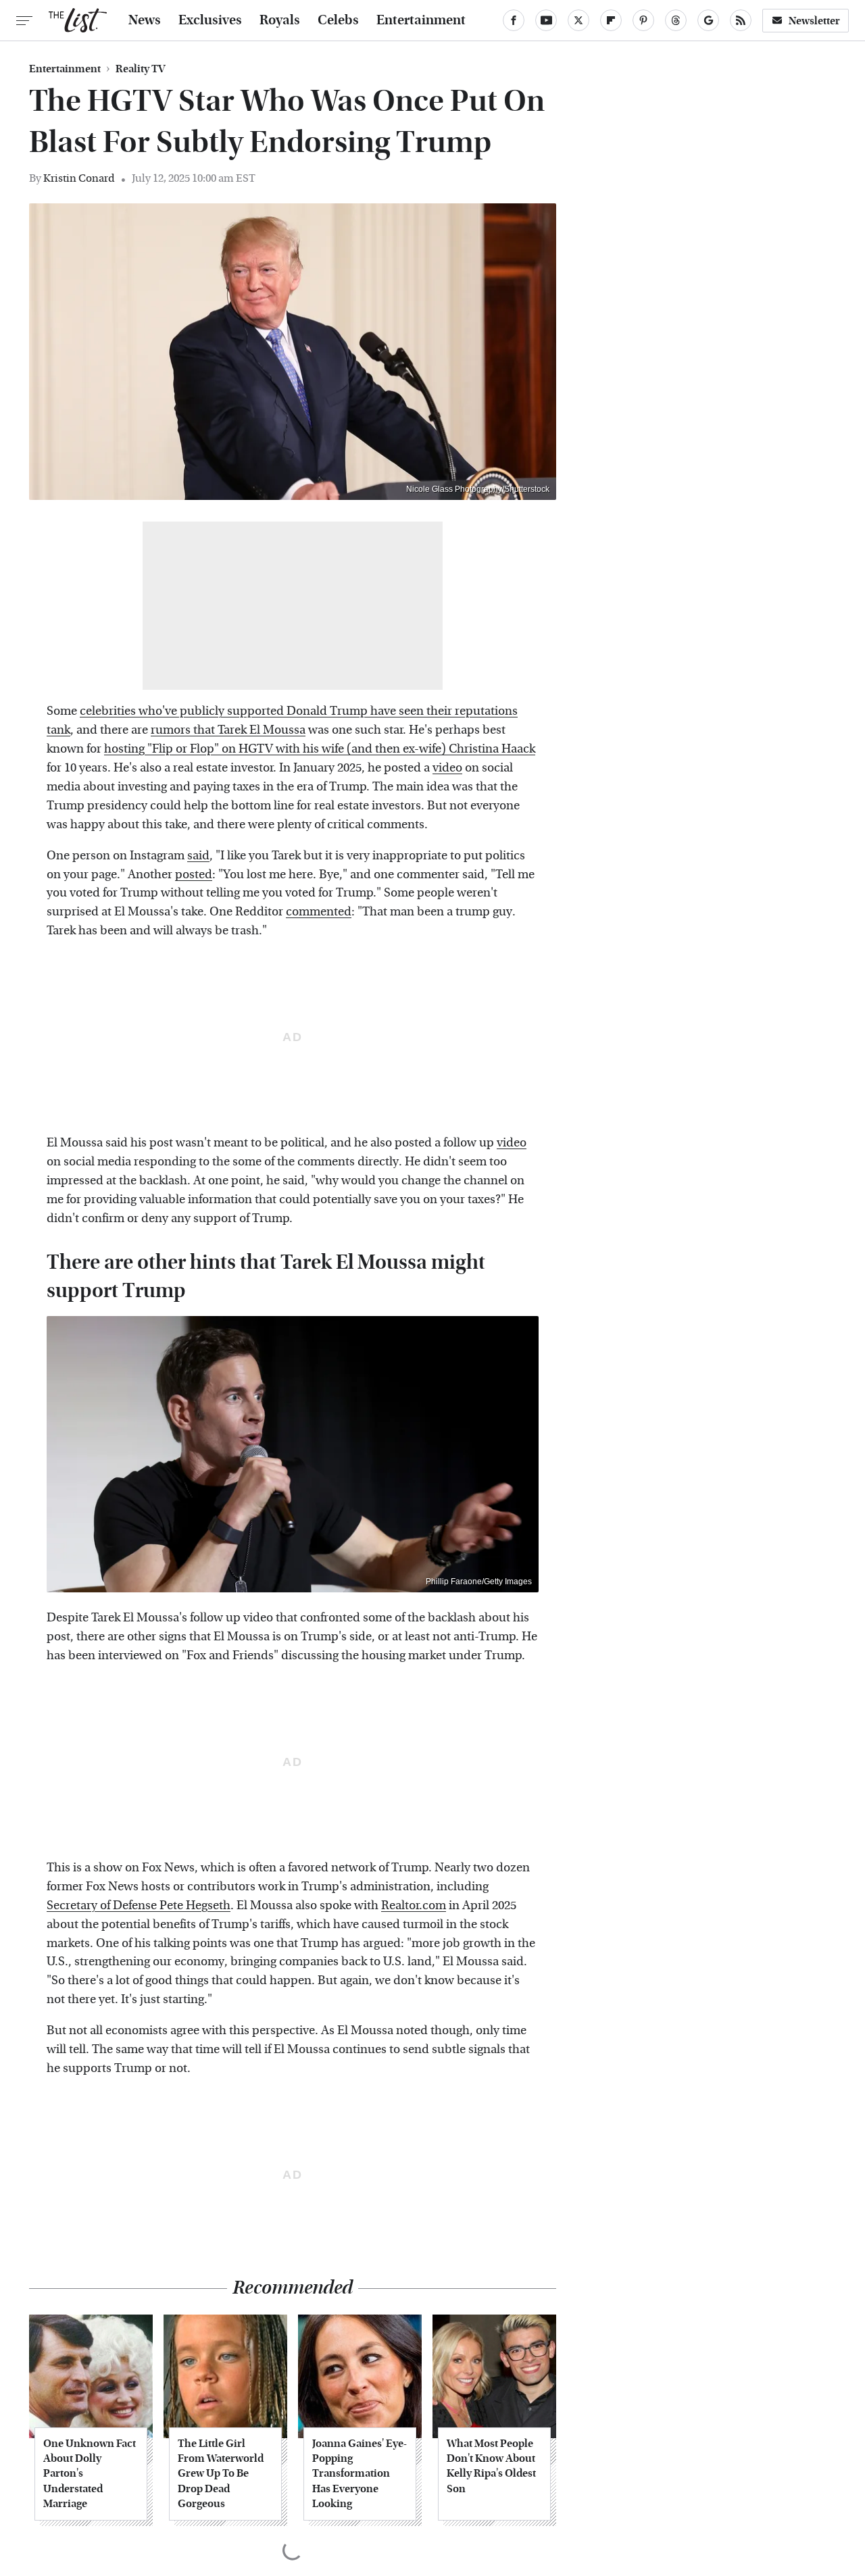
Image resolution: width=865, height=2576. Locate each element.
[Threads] (676, 20)
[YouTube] (546, 20)
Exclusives (210, 20)
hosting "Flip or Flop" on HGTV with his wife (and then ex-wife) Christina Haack (320, 749)
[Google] (708, 20)
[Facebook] (514, 20)
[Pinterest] (643, 20)
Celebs (338, 20)
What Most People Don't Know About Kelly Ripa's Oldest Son (491, 2466)
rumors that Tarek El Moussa (228, 730)
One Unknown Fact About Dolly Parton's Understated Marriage (90, 2474)
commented (319, 912)
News (145, 20)
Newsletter (814, 21)
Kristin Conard (79, 178)
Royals (280, 20)
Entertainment (421, 20)
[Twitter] (578, 20)
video (447, 768)
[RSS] (741, 20)
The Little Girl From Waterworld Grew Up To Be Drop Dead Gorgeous (221, 2474)
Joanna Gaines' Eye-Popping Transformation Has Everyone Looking (360, 2474)
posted (194, 875)
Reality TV (141, 69)
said (198, 856)
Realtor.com (414, 1905)
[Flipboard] (611, 20)
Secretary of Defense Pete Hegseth (139, 1905)
